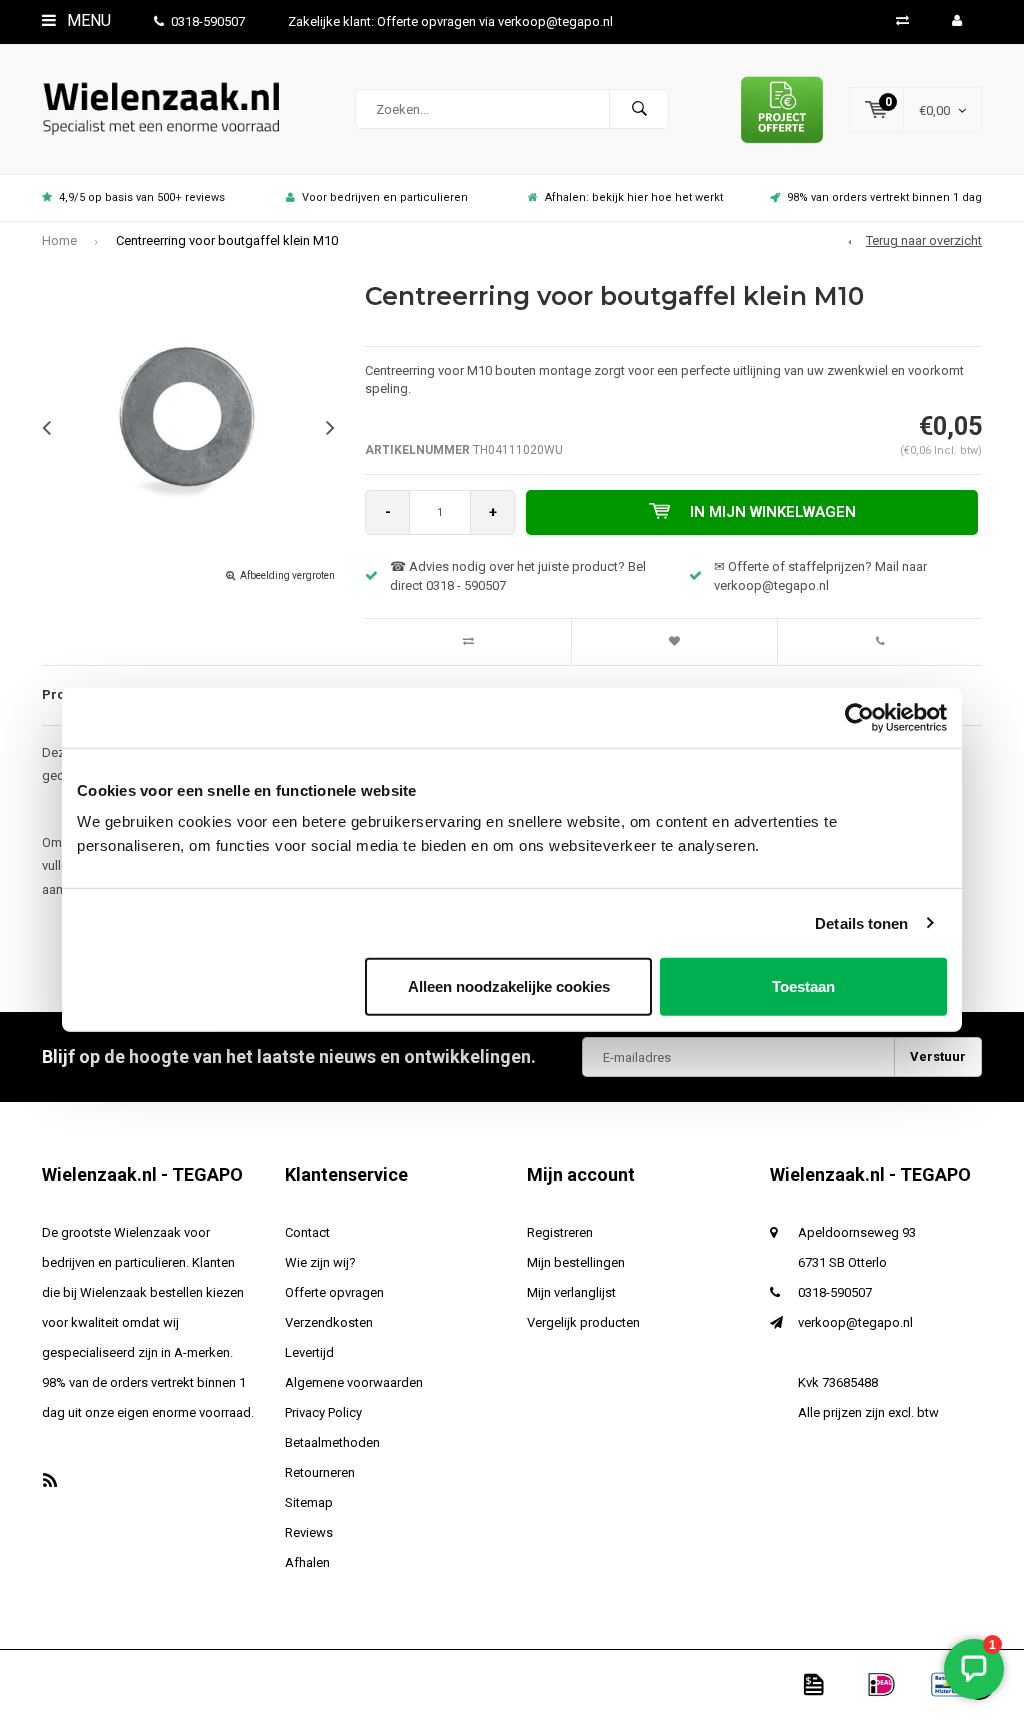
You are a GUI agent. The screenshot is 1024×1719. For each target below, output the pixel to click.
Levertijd (309, 1352)
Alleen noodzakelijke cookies (509, 986)
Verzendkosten (329, 1322)
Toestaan (803, 986)
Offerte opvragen (334, 1292)
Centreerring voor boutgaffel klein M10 (227, 240)
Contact (307, 1232)
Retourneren (320, 1472)
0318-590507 (208, 21)
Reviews (309, 1532)
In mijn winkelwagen (773, 512)
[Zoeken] (639, 109)
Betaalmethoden (332, 1442)
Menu (87, 20)
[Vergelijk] (902, 20)
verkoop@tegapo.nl (855, 1322)
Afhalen (307, 1562)
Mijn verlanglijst (571, 1292)
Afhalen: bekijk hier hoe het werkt (634, 197)
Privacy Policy (323, 1412)
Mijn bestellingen (576, 1262)
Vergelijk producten (583, 1322)
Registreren (560, 1232)
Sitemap (309, 1502)
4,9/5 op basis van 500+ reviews (142, 197)
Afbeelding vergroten (287, 575)
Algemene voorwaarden (354, 1382)
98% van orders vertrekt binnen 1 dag (884, 197)
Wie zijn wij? (320, 1262)
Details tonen (861, 922)
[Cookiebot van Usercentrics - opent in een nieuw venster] (859, 717)
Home (59, 240)
